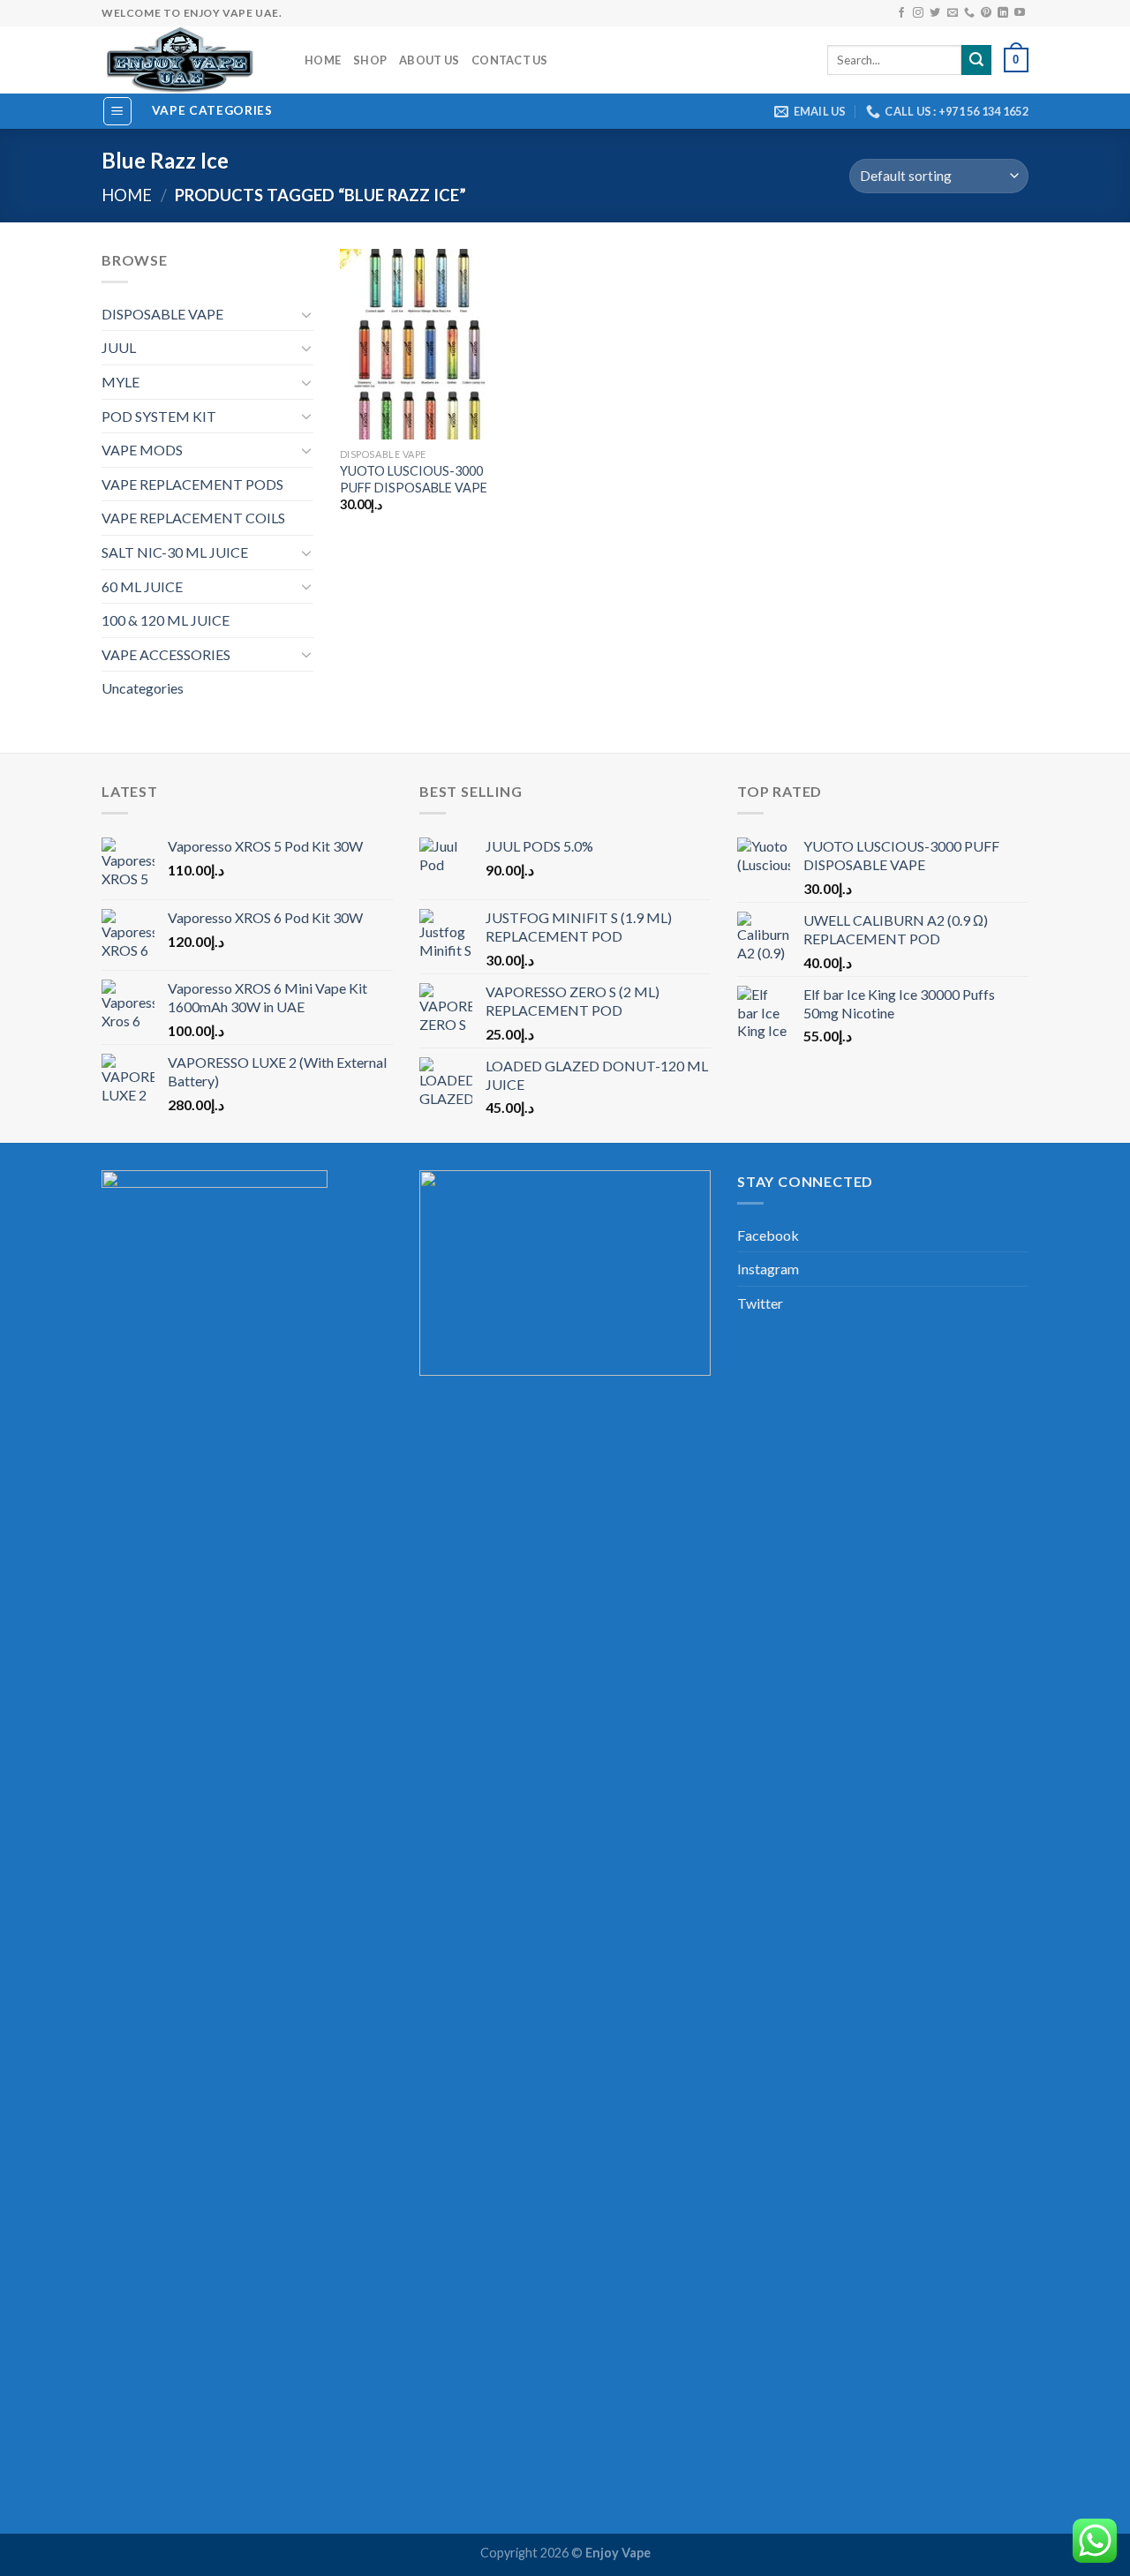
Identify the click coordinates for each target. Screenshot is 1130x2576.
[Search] (976, 60)
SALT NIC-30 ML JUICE (175, 552)
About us (429, 60)
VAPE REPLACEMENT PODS (192, 484)
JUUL (119, 347)
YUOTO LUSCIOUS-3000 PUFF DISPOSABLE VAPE (414, 479)
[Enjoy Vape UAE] (190, 60)
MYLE (121, 382)
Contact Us (510, 60)
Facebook (768, 1235)
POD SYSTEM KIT (159, 416)
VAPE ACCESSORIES (166, 654)
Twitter (760, 1303)
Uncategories (143, 688)
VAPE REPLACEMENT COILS (193, 518)
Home (323, 60)
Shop (370, 60)
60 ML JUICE (142, 586)
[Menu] (118, 111)
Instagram (768, 1269)
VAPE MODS (142, 450)
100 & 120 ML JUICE (166, 620)
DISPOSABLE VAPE (162, 314)
